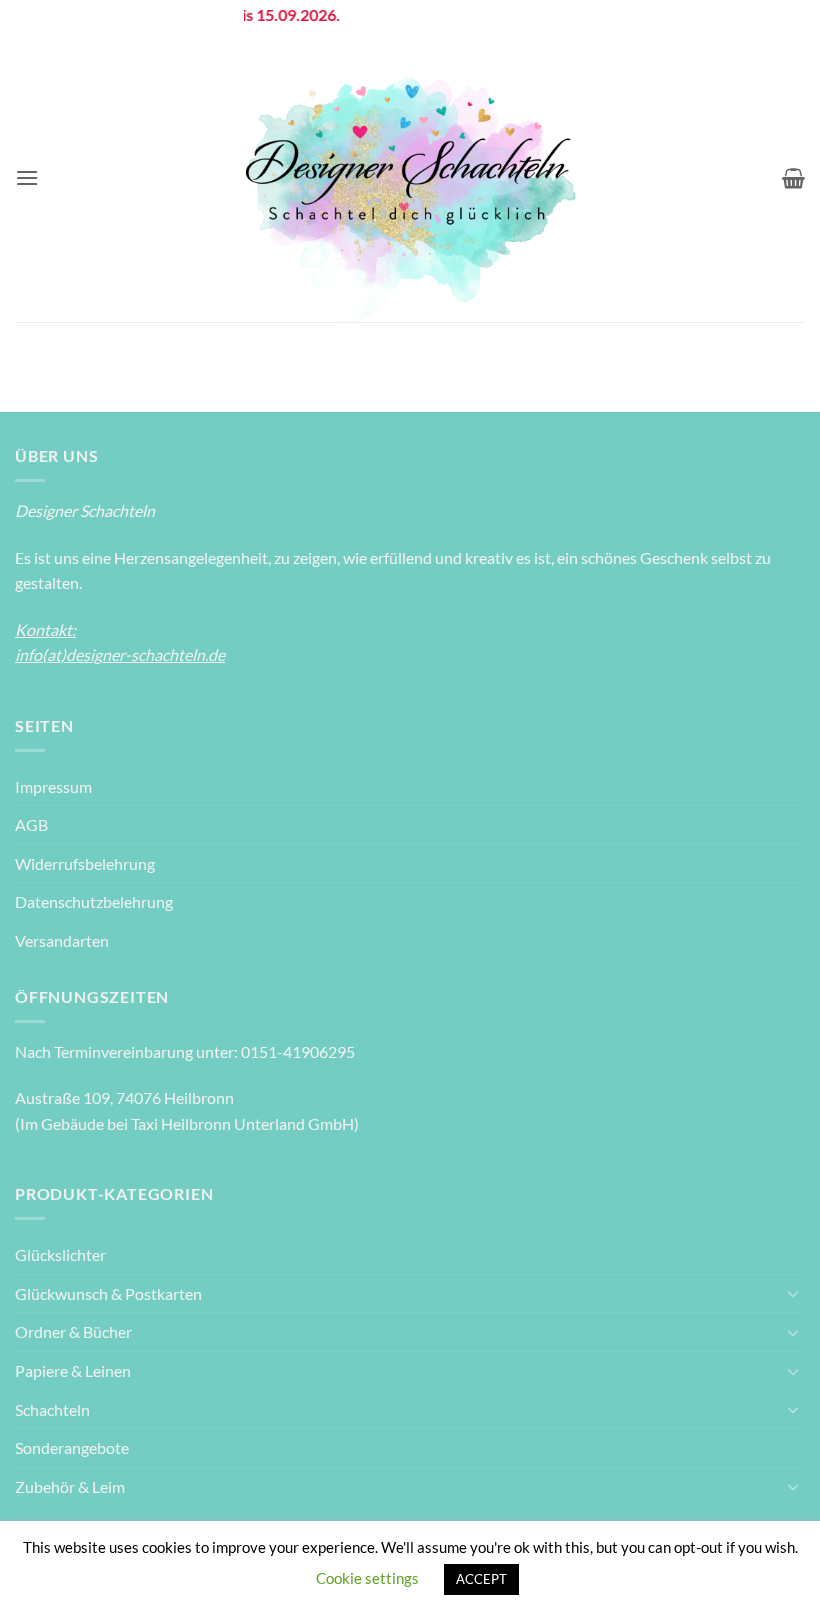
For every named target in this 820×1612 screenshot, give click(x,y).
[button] (27, 177)
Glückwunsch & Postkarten (108, 1293)
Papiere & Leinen (73, 1370)
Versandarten (62, 940)
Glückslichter (60, 1254)
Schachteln (52, 1409)
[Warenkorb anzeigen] (793, 178)
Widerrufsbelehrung (85, 863)
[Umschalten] (793, 1293)
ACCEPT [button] (481, 1579)
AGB (31, 824)
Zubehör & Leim (70, 1486)
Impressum (53, 786)
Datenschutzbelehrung (94, 901)
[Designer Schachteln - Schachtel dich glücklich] (410, 178)
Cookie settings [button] (367, 1578)
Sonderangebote (72, 1447)
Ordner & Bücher (73, 1331)
